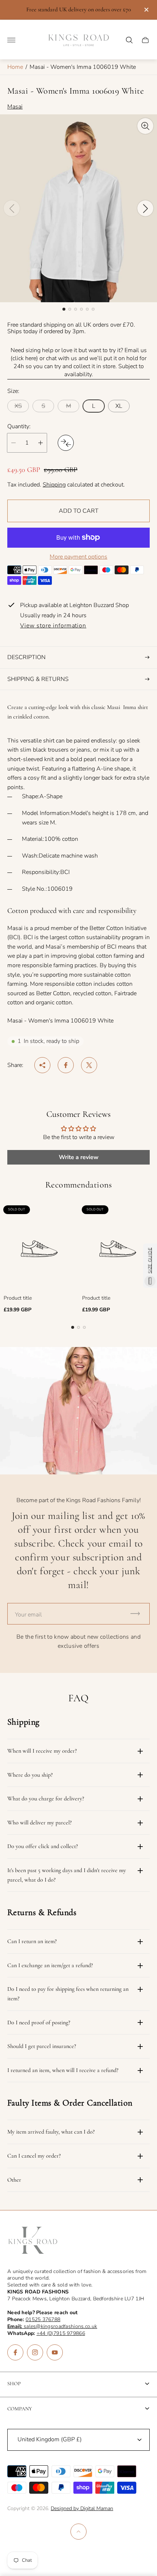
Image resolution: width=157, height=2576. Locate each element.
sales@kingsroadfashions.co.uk (52, 2326)
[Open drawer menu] (11, 40)
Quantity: (19, 426)
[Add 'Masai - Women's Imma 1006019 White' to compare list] (66, 443)
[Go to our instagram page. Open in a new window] (35, 2352)
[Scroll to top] (78, 2532)
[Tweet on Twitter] (89, 1065)
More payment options (78, 557)
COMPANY (20, 2409)
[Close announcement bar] (146, 10)
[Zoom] (145, 126)
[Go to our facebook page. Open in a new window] (15, 2352)
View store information (53, 626)
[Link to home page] (33, 2241)
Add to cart (79, 511)
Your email (28, 1615)
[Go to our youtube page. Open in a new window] (55, 2352)
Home (15, 67)
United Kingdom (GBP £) (50, 2439)
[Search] (129, 40)
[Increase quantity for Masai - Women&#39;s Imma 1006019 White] (41, 443)
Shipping (54, 485)
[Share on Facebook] (66, 1065)
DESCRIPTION (26, 657)
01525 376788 (43, 2319)
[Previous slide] (12, 208)
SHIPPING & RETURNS (38, 679)
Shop (14, 2384)
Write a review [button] (79, 1157)
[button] (64, 309)
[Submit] (138, 1614)
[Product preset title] (39, 1249)
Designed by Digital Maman (82, 2508)
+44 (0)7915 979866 (61, 2333)
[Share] (42, 1065)
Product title (18, 1298)
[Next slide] (145, 208)
